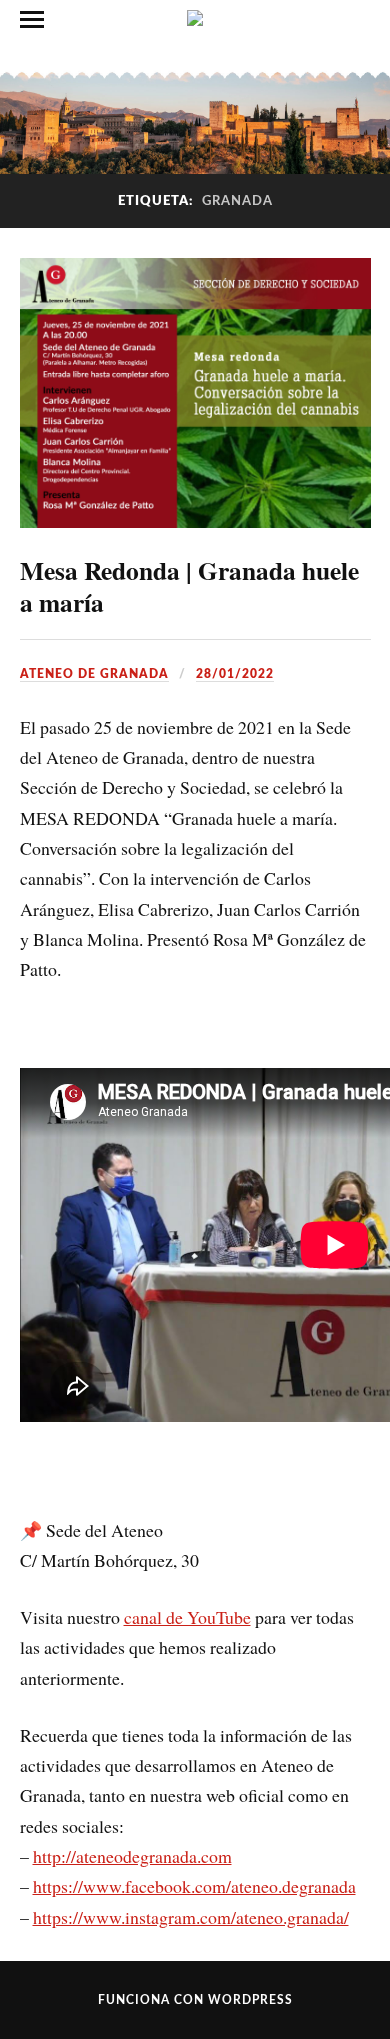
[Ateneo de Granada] (195, 18)
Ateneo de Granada (94, 674)
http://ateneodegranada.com (132, 1856)
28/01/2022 (235, 674)
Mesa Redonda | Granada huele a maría (189, 586)
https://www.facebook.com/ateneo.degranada (194, 1886)
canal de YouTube (187, 1617)
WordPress (250, 2000)
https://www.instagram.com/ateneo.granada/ (191, 1917)
